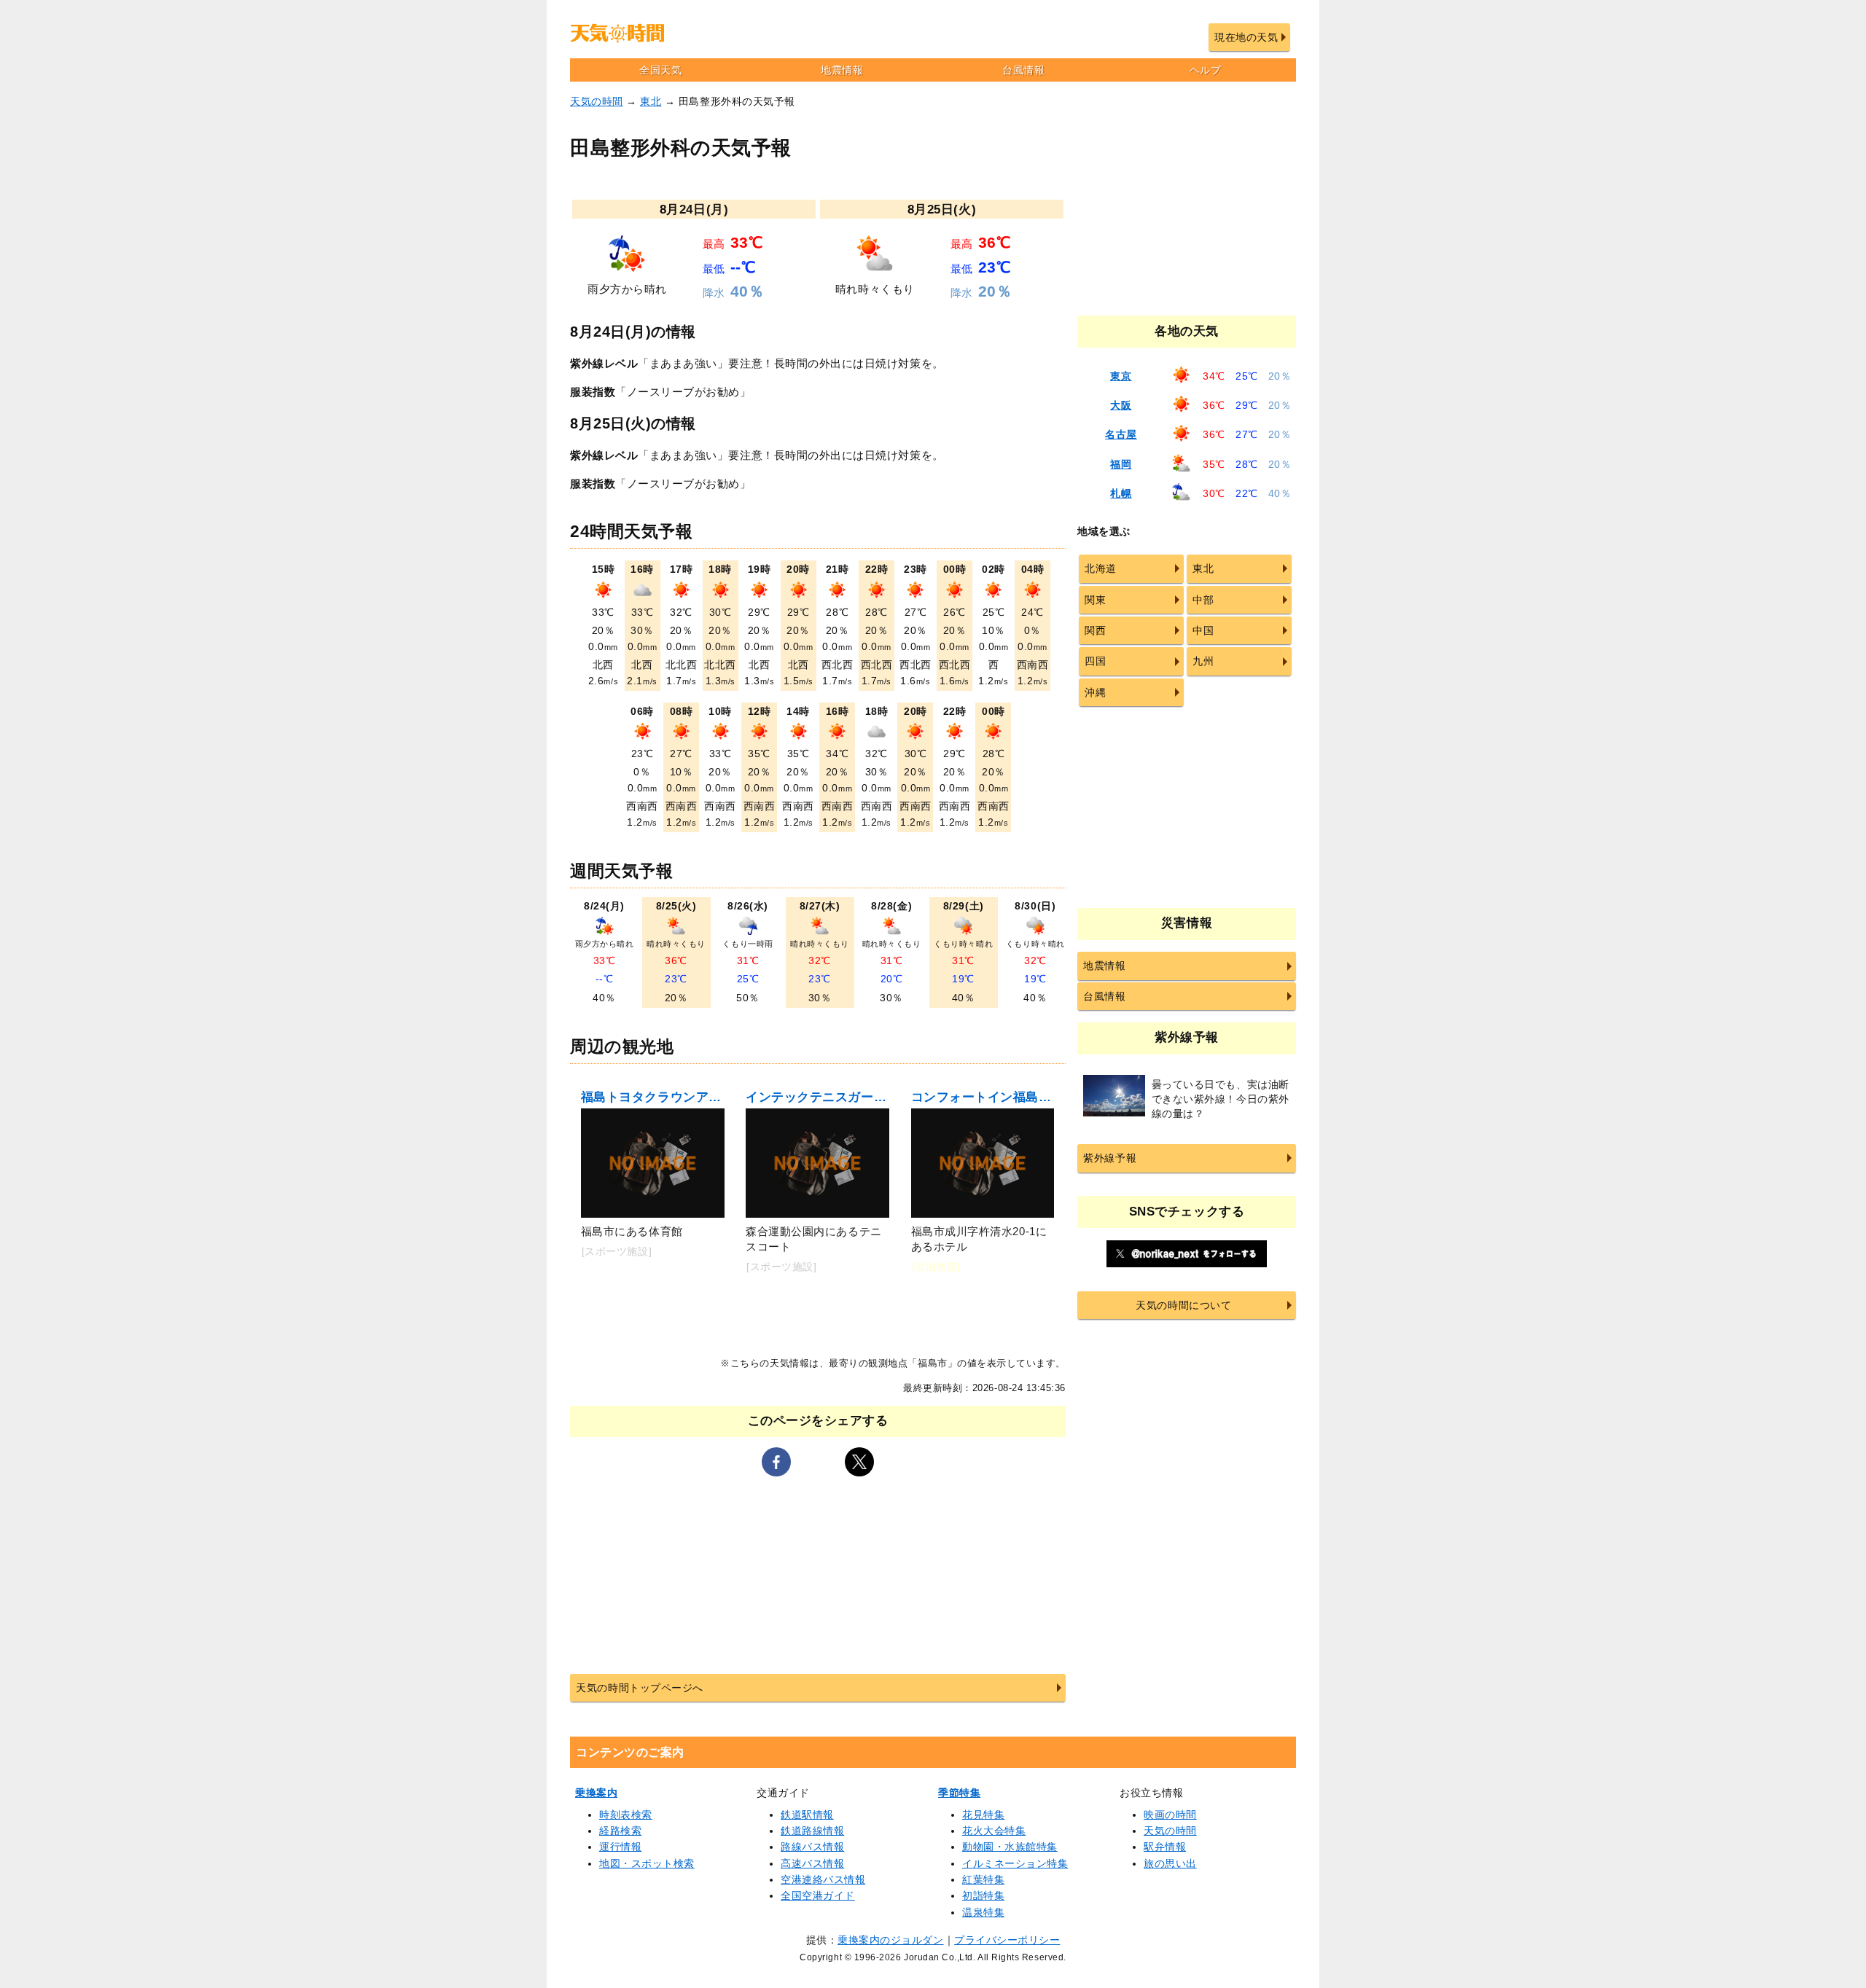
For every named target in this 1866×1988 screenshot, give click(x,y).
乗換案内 (596, 1793)
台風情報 (1023, 70)
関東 (1095, 600)
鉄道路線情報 (812, 1831)
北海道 (1101, 568)
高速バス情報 (812, 1863)
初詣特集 (983, 1895)
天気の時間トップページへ (639, 1688)
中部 (1203, 600)
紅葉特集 (983, 1879)
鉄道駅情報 (807, 1815)
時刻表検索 (626, 1815)
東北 (651, 101)
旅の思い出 (1170, 1863)
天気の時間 (597, 101)
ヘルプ (1206, 70)
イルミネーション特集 (1015, 1863)
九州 (1203, 661)
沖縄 (1095, 692)
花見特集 (983, 1815)
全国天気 (660, 70)
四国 (1095, 661)
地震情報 (842, 70)
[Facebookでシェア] (776, 1462)
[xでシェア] (859, 1462)
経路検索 (620, 1831)
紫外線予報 (1110, 1158)
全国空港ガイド (818, 1895)
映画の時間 (1170, 1815)
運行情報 (620, 1847)
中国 (1203, 630)
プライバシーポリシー (1007, 1940)
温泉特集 (983, 1912)
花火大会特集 (994, 1831)
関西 (1095, 630)
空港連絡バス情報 (823, 1879)
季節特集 (959, 1793)
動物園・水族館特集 (1010, 1847)
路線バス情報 (812, 1847)
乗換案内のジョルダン (890, 1940)
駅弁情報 (1165, 1847)
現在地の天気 (1246, 37)
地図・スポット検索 (647, 1863)
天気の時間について (1183, 1305)
